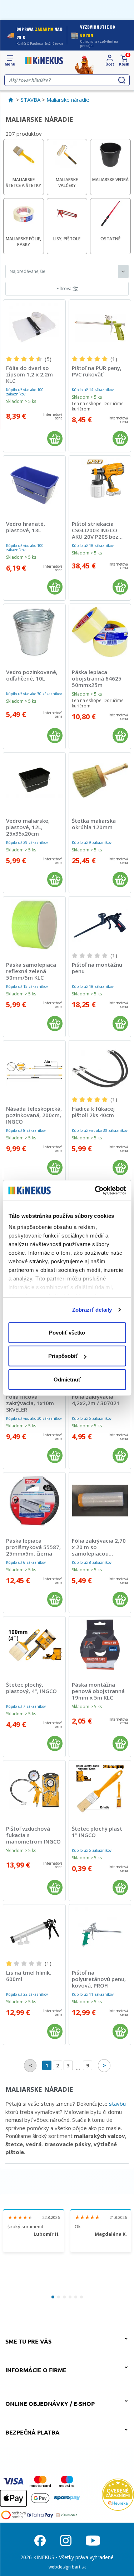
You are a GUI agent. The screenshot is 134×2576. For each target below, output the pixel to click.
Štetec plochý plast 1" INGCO (97, 1832)
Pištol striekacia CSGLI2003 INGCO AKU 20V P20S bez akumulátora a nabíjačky (95, 537)
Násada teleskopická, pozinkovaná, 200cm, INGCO (34, 1115)
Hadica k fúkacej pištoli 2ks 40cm (93, 1112)
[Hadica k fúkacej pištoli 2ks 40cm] (100, 1069)
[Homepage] (44, 61)
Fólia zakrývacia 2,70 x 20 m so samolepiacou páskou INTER (99, 1550)
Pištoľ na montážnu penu (97, 968)
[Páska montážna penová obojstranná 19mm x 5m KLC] (100, 1645)
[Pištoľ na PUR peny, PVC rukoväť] (100, 328)
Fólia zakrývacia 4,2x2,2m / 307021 (96, 1400)
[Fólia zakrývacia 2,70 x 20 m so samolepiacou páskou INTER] (100, 1501)
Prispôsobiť (63, 1356)
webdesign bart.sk (67, 2567)
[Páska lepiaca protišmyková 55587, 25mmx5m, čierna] (34, 1501)
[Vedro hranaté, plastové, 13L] (34, 484)
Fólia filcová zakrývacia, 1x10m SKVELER (30, 1403)
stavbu (117, 2104)
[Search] (122, 80)
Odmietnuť (67, 1379)
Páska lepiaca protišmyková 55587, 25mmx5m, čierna (33, 1547)
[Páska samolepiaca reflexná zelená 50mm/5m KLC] (34, 925)
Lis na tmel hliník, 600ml (29, 1976)
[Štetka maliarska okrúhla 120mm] (100, 781)
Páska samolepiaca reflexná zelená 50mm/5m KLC (31, 971)
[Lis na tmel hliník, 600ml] (34, 1933)
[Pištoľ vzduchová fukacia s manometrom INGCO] (34, 1789)
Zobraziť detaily (92, 1310)
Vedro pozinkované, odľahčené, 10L (32, 675)
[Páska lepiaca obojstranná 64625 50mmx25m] (100, 632)
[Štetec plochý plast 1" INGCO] (100, 1789)
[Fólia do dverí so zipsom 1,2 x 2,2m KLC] (34, 328)
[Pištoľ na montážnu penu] (100, 925)
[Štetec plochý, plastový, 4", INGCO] (34, 1645)
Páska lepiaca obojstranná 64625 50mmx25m (97, 678)
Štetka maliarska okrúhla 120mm (94, 824)
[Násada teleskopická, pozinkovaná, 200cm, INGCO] (34, 1069)
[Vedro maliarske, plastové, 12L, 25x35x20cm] (34, 781)
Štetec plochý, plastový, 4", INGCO (31, 1688)
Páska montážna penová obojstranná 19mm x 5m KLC (98, 1691)
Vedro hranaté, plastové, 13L (26, 527)
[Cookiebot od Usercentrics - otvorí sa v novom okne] (95, 1191)
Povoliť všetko (67, 1332)
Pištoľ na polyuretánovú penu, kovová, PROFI (99, 1979)
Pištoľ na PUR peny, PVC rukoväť (97, 371)
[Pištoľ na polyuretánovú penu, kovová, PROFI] (100, 1933)
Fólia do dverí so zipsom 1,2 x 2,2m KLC (29, 374)
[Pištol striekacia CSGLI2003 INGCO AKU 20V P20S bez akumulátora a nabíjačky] (100, 484)
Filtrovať (65, 289)
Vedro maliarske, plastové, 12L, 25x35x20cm (28, 827)
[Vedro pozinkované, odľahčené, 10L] (34, 632)
